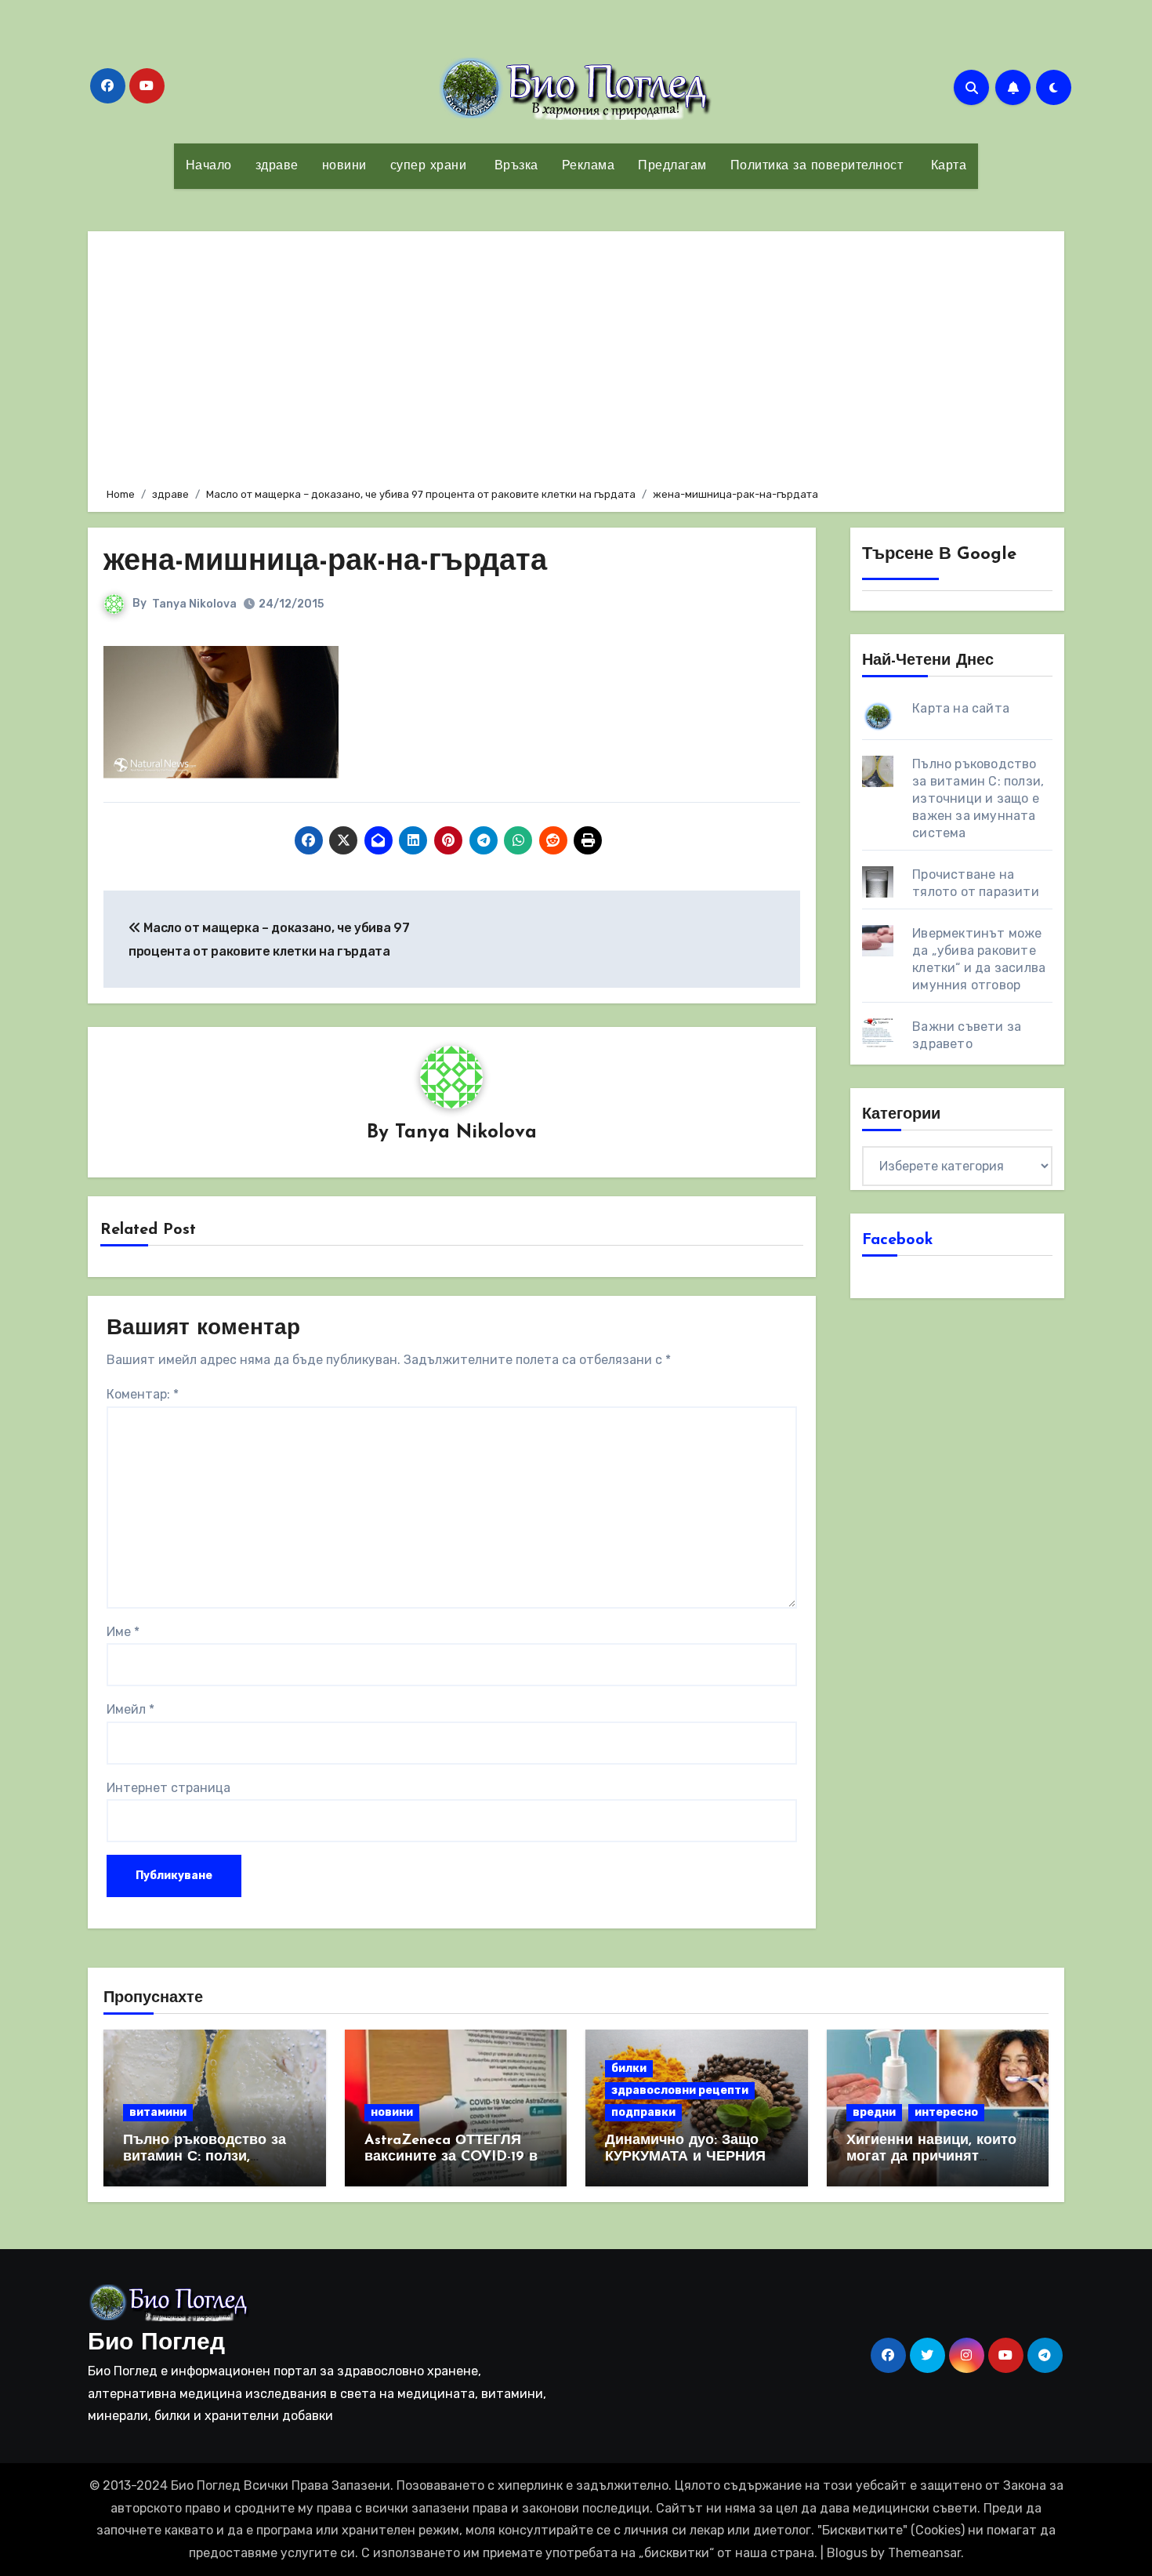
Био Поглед (156, 2344)
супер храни (429, 166)
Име (123, 1632)
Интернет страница (168, 1788)
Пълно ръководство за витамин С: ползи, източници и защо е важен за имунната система (978, 798)
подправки (643, 2112)
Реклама (589, 166)
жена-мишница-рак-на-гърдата (325, 562)
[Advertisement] (578, 357)
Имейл (130, 1709)
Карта (946, 166)
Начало (209, 166)
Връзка (514, 166)
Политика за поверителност (817, 166)
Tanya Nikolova (194, 604)
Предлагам (672, 166)
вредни (874, 2112)
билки (629, 2068)
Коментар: (143, 1394)
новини (344, 166)
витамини (158, 2112)
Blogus (847, 2553)
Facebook (898, 1240)
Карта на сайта (961, 708)
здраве (277, 166)
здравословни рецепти (680, 2090)
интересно (946, 2112)
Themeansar (924, 2553)
